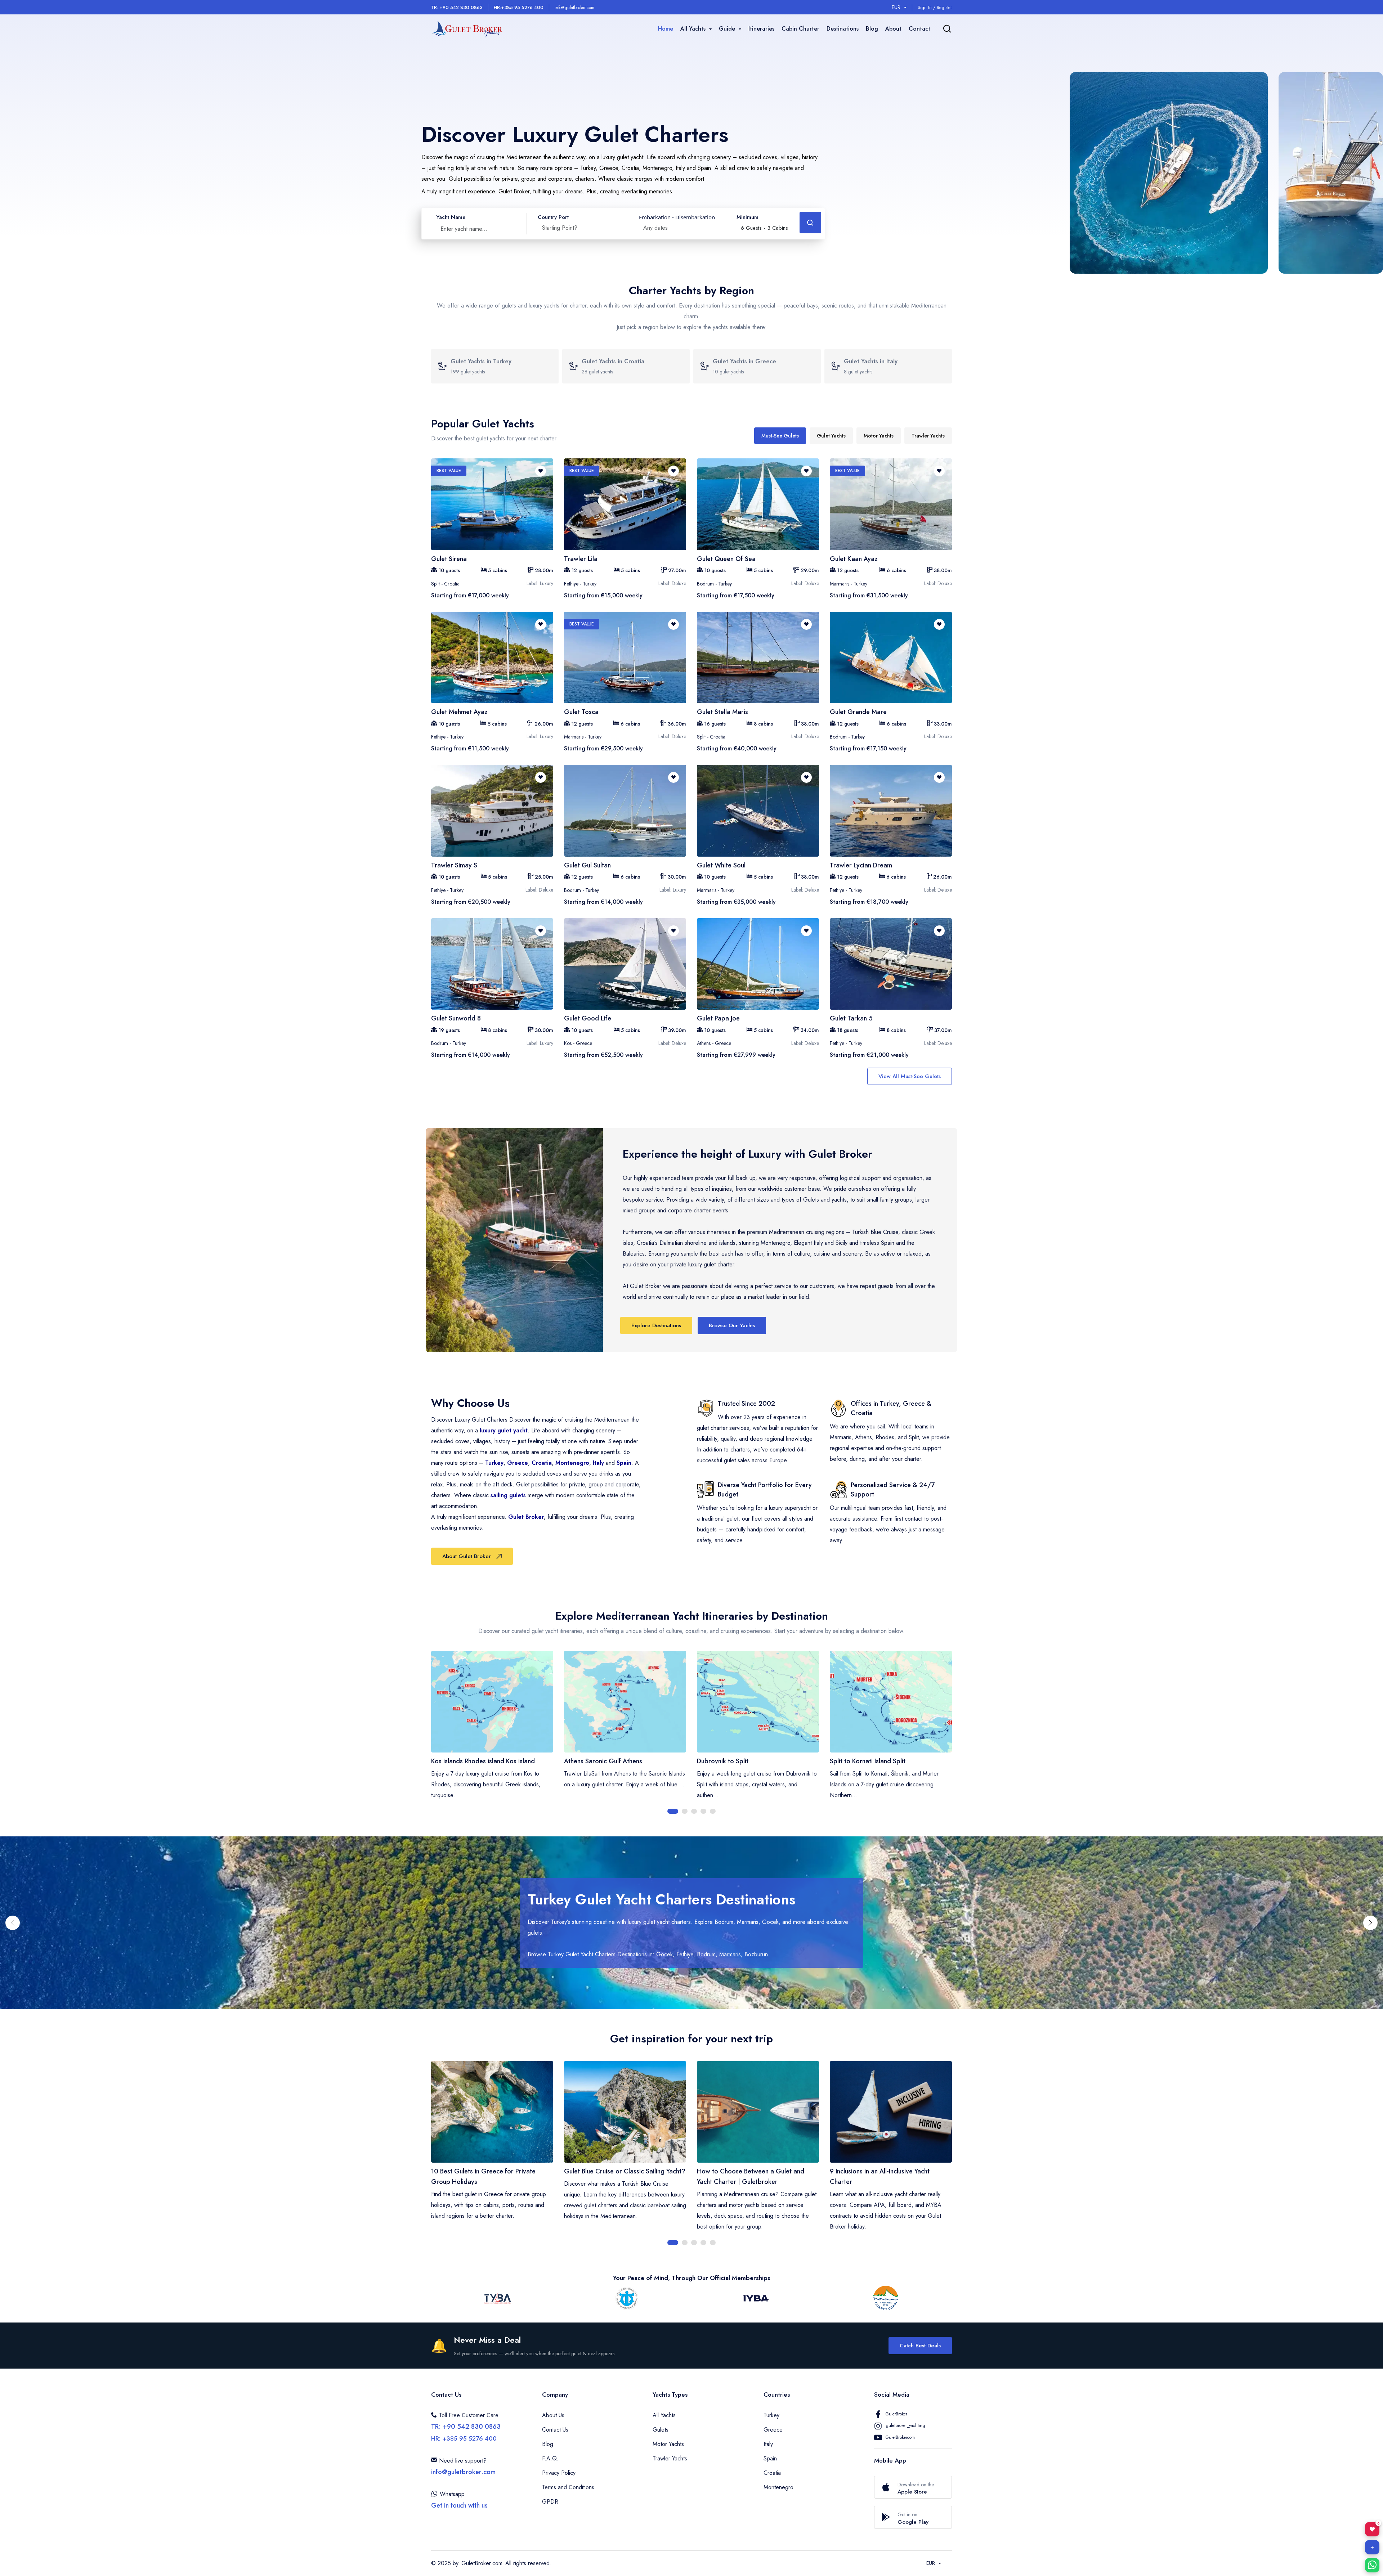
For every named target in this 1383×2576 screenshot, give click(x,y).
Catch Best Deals (920, 2346)
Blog (872, 29)
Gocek (664, 1954)
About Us (553, 2415)
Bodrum (706, 1954)
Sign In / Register (935, 8)
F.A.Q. (550, 2458)
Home (666, 29)
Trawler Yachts (670, 2458)
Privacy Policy (559, 2473)
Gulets (661, 2430)
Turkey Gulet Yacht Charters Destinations (661, 1899)
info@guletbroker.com (574, 8)
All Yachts (664, 2415)
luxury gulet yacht (504, 1430)
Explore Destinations (656, 1325)
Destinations (843, 29)
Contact (919, 29)
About (893, 29)
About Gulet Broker (467, 1556)
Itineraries (761, 29)
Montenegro (572, 1463)
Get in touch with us (459, 2505)
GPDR (550, 2502)
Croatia (542, 1463)
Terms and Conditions (568, 2487)
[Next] (1370, 1923)
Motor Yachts (668, 2444)
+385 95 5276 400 (519, 7)
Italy (598, 1463)
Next (957, 1733)
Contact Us (555, 2430)
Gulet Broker (526, 1517)
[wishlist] (541, 471)
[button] (764, 224)
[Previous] (13, 1923)
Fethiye (685, 1954)
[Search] (947, 29)
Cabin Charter (800, 29)
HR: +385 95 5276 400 (464, 2438)
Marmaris (730, 1954)
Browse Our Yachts (732, 1325)
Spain (624, 1463)
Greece (518, 1463)
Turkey (494, 1463)
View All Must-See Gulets (910, 1076)
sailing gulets (508, 1495)
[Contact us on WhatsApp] (1372, 2565)
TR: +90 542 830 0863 (457, 7)
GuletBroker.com (482, 2563)
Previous (426, 1733)
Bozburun (756, 1954)
